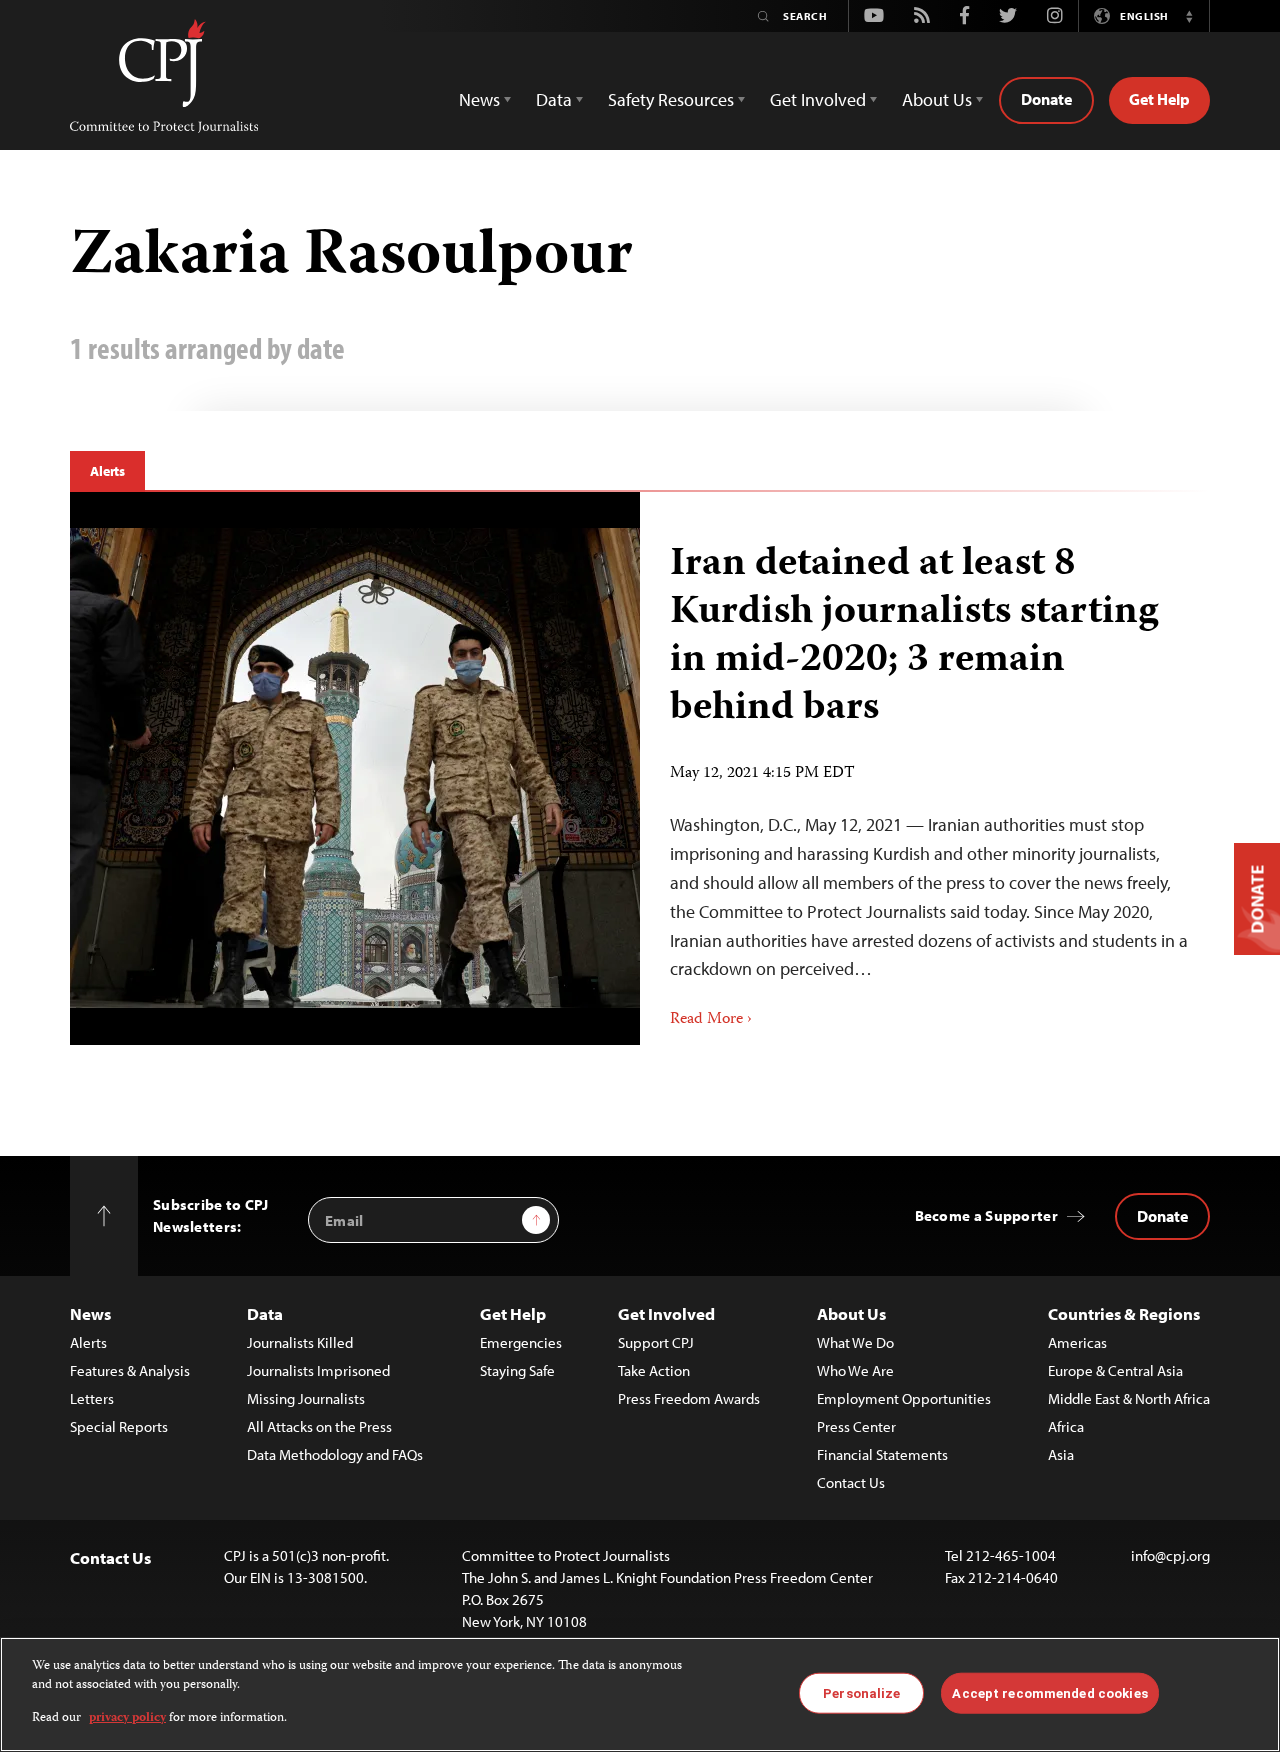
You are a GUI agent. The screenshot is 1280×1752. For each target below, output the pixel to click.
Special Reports (119, 1426)
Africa (1066, 1426)
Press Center (856, 1426)
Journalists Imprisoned (318, 1370)
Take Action (654, 1370)
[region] (640, 1694)
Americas (1077, 1342)
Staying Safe (517, 1370)
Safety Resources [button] (671, 99)
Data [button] (554, 99)
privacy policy (127, 1718)
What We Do (855, 1342)
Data (265, 1313)
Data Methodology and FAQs (335, 1454)
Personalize (861, 1692)
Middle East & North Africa (1129, 1398)
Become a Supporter (986, 1215)
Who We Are (855, 1370)
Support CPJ (656, 1342)
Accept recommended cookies (1049, 1692)
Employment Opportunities (904, 1398)
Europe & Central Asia (1115, 1370)
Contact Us (851, 1482)
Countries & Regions (1124, 1313)
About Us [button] (937, 99)
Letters (92, 1398)
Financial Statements (882, 1454)
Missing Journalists (306, 1398)
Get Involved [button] (818, 99)
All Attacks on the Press (319, 1426)
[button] (1189, 16)
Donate (1046, 99)
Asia (1061, 1454)
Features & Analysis (130, 1370)
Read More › (711, 1020)
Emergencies (521, 1342)
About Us (851, 1313)
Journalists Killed (300, 1342)
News (90, 1313)
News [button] (479, 99)
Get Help (1159, 99)
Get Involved (666, 1313)
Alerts (107, 471)
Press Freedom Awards (689, 1398)
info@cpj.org (1170, 1555)
